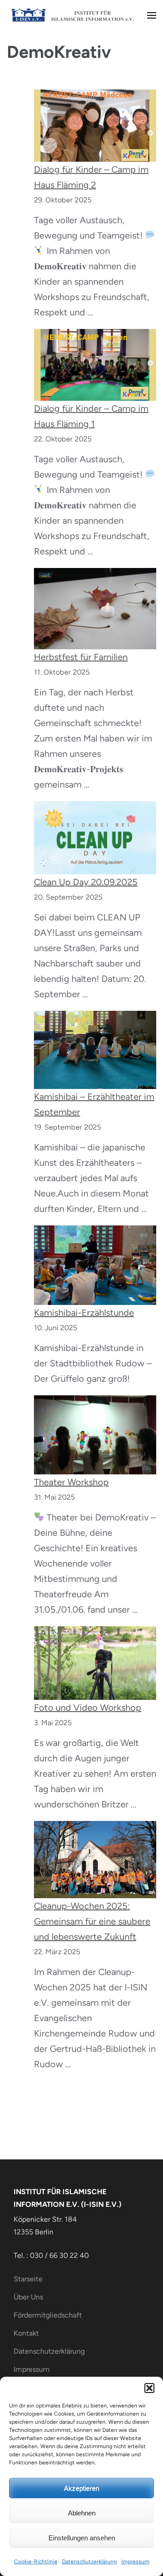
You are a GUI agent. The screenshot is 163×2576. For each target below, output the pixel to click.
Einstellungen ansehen (82, 2538)
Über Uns (28, 2297)
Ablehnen (82, 2513)
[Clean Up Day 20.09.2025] (95, 838)
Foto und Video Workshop (88, 1708)
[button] (149, 2388)
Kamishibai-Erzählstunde (84, 1313)
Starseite (28, 2279)
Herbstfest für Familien (81, 657)
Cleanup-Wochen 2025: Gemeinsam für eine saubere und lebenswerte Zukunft (92, 1921)
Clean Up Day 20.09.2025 (86, 882)
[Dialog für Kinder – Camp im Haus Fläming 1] (95, 365)
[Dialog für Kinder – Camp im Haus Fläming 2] (95, 125)
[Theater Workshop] (95, 1435)
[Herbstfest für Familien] (95, 609)
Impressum (135, 2562)
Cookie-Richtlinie (36, 2562)
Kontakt (26, 2333)
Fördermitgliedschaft (48, 2315)
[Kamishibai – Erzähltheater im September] (95, 1050)
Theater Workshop (71, 1482)
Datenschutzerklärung (89, 2562)
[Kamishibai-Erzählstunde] (95, 1265)
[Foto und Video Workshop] (95, 1663)
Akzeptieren (81, 2488)
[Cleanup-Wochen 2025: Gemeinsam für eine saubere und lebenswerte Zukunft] (95, 1860)
